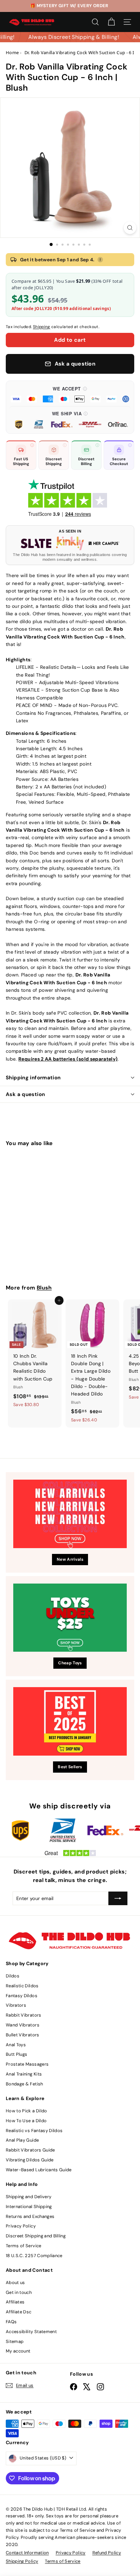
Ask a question (25, 1094)
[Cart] (111, 22)
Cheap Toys (70, 1663)
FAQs (11, 2322)
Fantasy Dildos (22, 1996)
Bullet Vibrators (23, 2035)
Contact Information (27, 2553)
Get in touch (19, 2292)
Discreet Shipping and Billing (36, 2236)
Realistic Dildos (22, 1986)
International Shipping (29, 2207)
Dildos (13, 1976)
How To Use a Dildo (26, 2121)
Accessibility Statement (31, 2332)
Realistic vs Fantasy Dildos (34, 2131)
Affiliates (15, 2302)
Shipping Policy (22, 2561)
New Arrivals (70, 1559)
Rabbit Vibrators (24, 2015)
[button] (70, 394)
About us (15, 2282)
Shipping (42, 327)
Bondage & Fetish (24, 2084)
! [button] (100, 260)
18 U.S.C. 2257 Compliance (34, 2256)
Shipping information (33, 1078)
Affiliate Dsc (19, 2312)
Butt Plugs (17, 2054)
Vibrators (16, 2005)
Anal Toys (16, 2045)
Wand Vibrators (23, 2025)
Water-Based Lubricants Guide (39, 2170)
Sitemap (15, 2341)
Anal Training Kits (24, 2074)
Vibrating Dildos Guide (30, 2160)
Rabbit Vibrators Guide (30, 2150)
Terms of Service (24, 2246)
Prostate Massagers (27, 2064)
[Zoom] (130, 228)
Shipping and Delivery (29, 2197)
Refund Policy (107, 2553)
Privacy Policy (21, 2226)
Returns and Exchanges (30, 2216)
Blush (44, 1288)
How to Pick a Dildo (27, 2111)
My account (18, 2351)
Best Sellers (70, 1767)
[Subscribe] (118, 1898)
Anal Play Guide (22, 2140)
